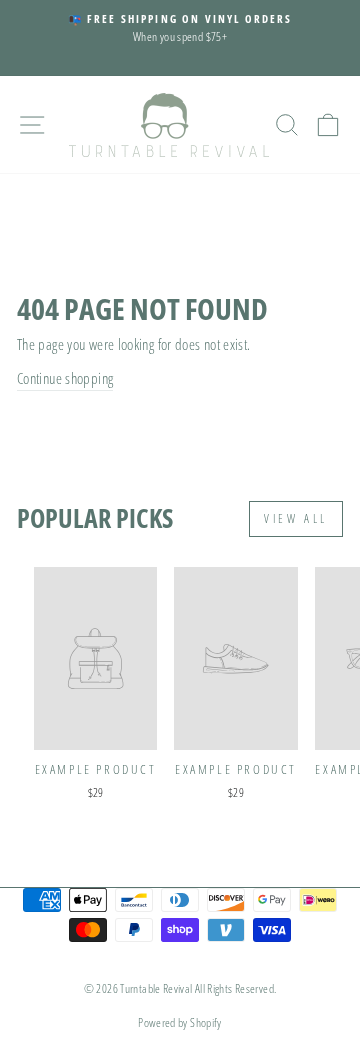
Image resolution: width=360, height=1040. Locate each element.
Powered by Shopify (180, 1022)
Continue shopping (65, 378)
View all (296, 518)
